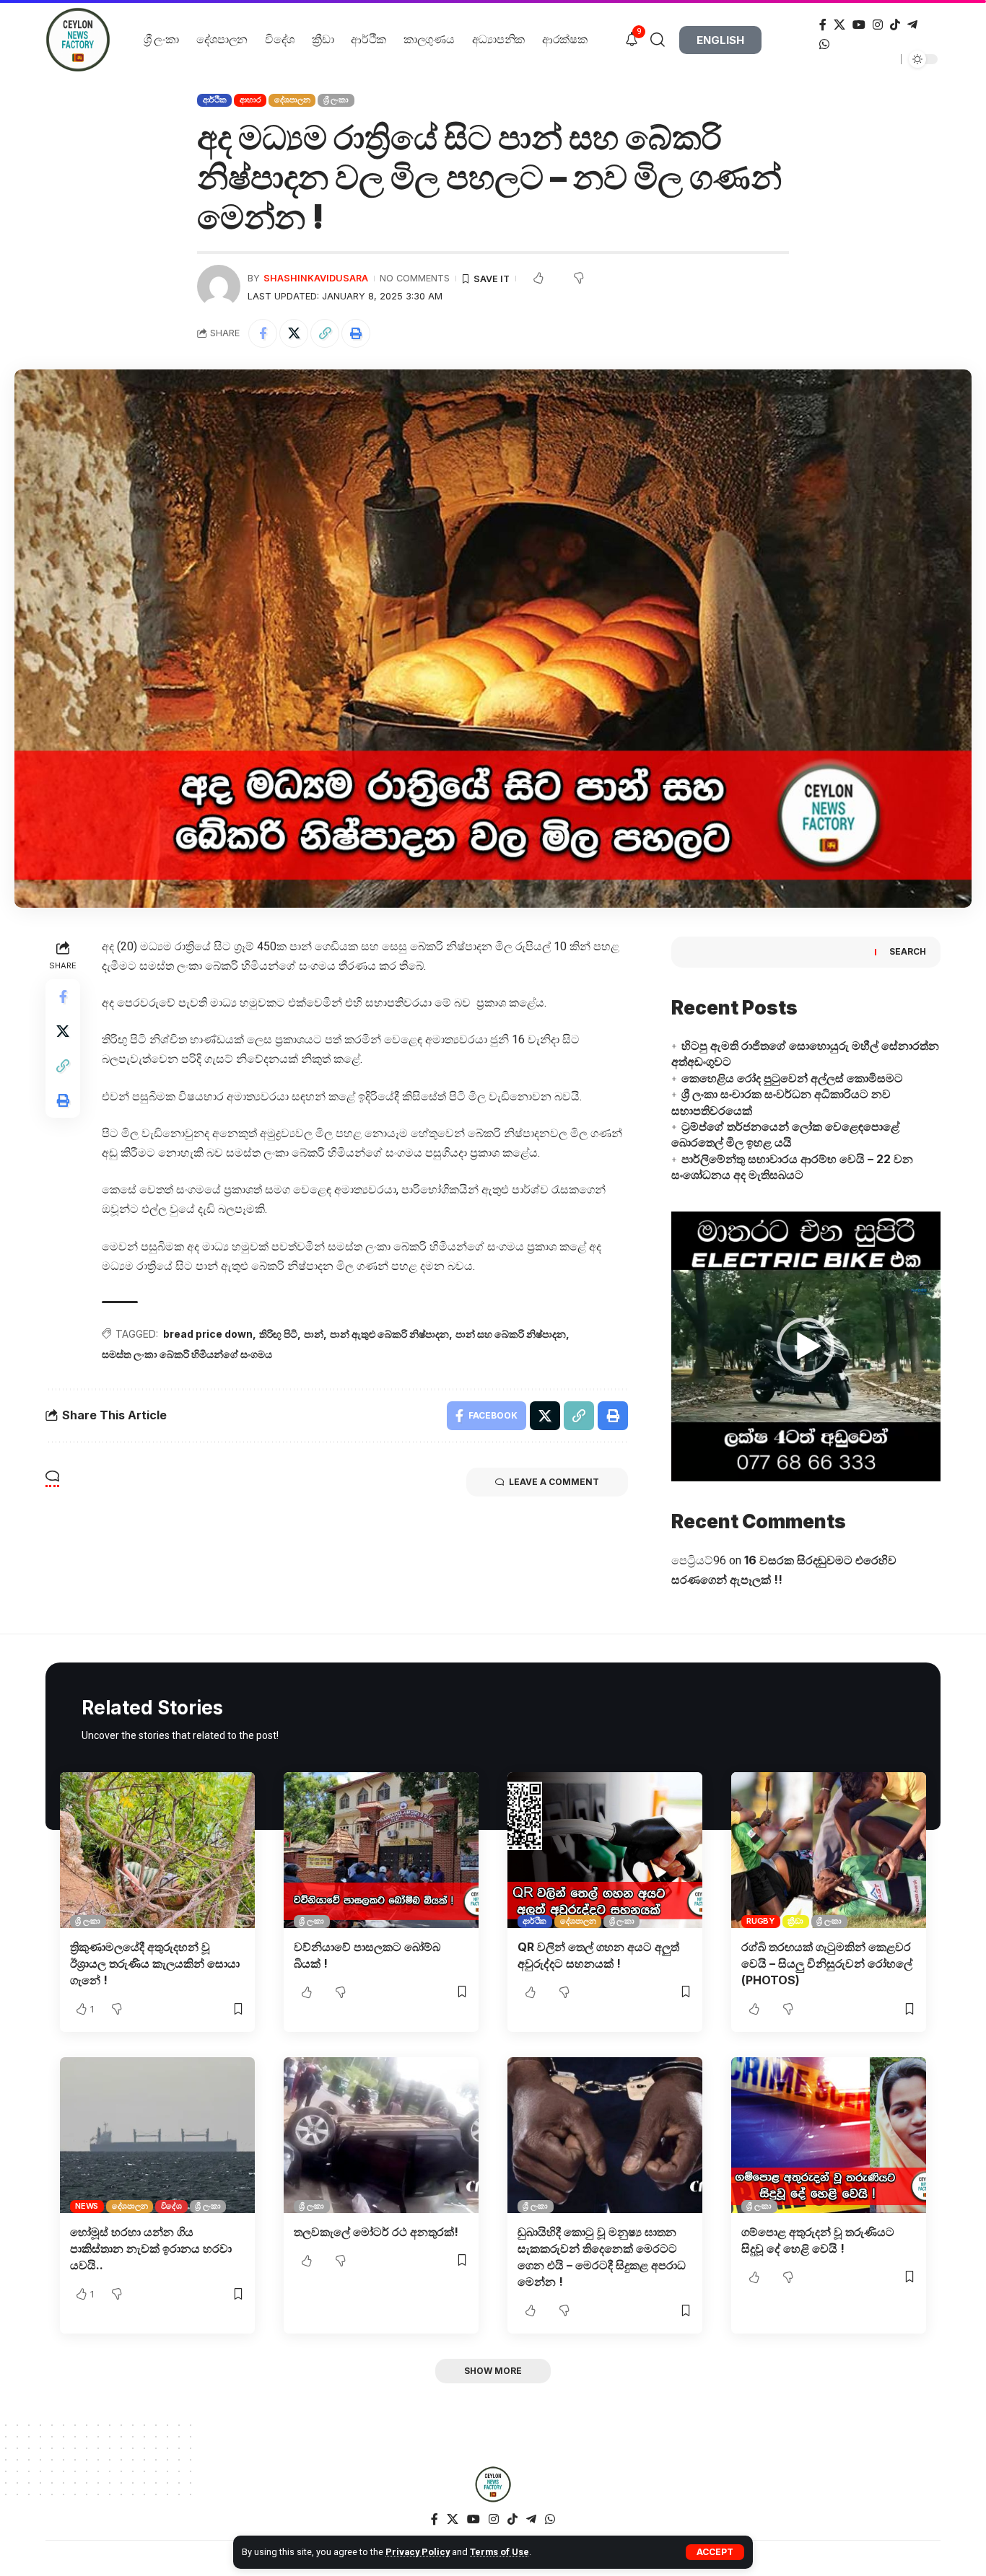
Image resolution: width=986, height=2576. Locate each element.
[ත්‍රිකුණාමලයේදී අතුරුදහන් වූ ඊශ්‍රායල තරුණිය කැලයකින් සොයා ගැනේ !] (157, 1850)
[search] (663, 40)
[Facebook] (823, 25)
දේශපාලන (292, 100)
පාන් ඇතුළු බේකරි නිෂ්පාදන (389, 1334)
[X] (839, 25)
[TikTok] (895, 25)
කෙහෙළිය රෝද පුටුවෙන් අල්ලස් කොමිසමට (792, 1078)
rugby (760, 1921)
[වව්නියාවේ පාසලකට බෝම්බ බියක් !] (381, 1850)
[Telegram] (912, 25)
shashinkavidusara (316, 278)
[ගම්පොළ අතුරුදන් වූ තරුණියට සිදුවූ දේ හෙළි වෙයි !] (829, 2135)
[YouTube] (859, 25)
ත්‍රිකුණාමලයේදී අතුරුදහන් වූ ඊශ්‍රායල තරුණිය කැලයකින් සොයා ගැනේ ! (155, 1963)
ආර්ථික (215, 100)
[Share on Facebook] (263, 333)
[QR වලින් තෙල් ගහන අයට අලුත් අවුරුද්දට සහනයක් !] (605, 1850)
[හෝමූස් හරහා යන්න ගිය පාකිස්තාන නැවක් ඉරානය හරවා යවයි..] (157, 2135)
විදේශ (171, 2206)
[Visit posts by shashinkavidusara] (219, 286)
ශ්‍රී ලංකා (336, 100)
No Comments (415, 278)
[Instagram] (878, 25)
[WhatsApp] (824, 44)
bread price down (208, 1334)
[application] (806, 1346)
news (87, 2206)
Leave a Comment (554, 1482)
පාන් (314, 1334)
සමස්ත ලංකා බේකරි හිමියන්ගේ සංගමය (187, 1354)
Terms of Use (499, 2552)
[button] (806, 1346)
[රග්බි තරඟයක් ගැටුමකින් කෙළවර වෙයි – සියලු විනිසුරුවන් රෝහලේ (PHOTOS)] (829, 1850)
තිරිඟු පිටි (278, 1334)
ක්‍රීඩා (795, 1921)
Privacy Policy (418, 2552)
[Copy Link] (325, 333)
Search (908, 951)
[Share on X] (294, 333)
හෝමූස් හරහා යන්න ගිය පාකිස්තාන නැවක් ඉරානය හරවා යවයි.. (151, 2248)
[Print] (356, 333)
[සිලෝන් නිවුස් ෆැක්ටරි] (493, 2484)
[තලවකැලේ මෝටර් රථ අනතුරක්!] (381, 2135)
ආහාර (250, 100)
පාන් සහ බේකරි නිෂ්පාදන (511, 1334)
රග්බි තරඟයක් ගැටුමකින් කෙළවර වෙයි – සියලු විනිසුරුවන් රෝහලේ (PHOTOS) (827, 1963)
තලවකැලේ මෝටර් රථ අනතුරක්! (376, 2232)
